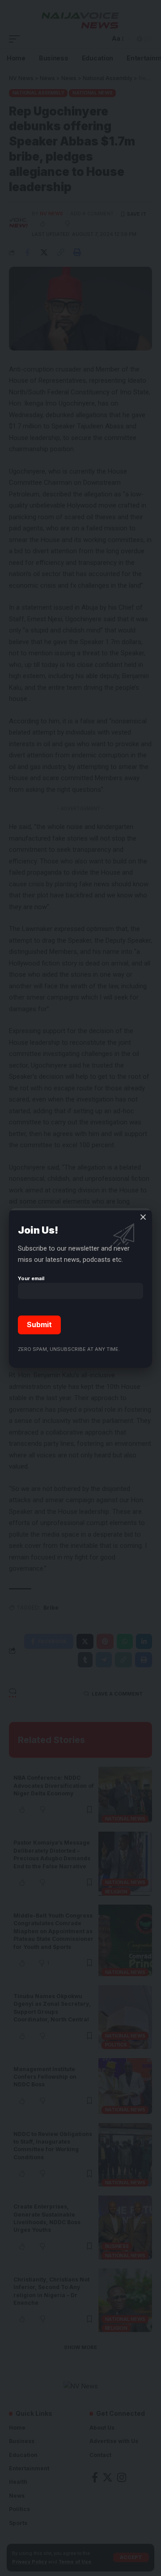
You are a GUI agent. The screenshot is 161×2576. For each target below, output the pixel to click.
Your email (31, 1278)
